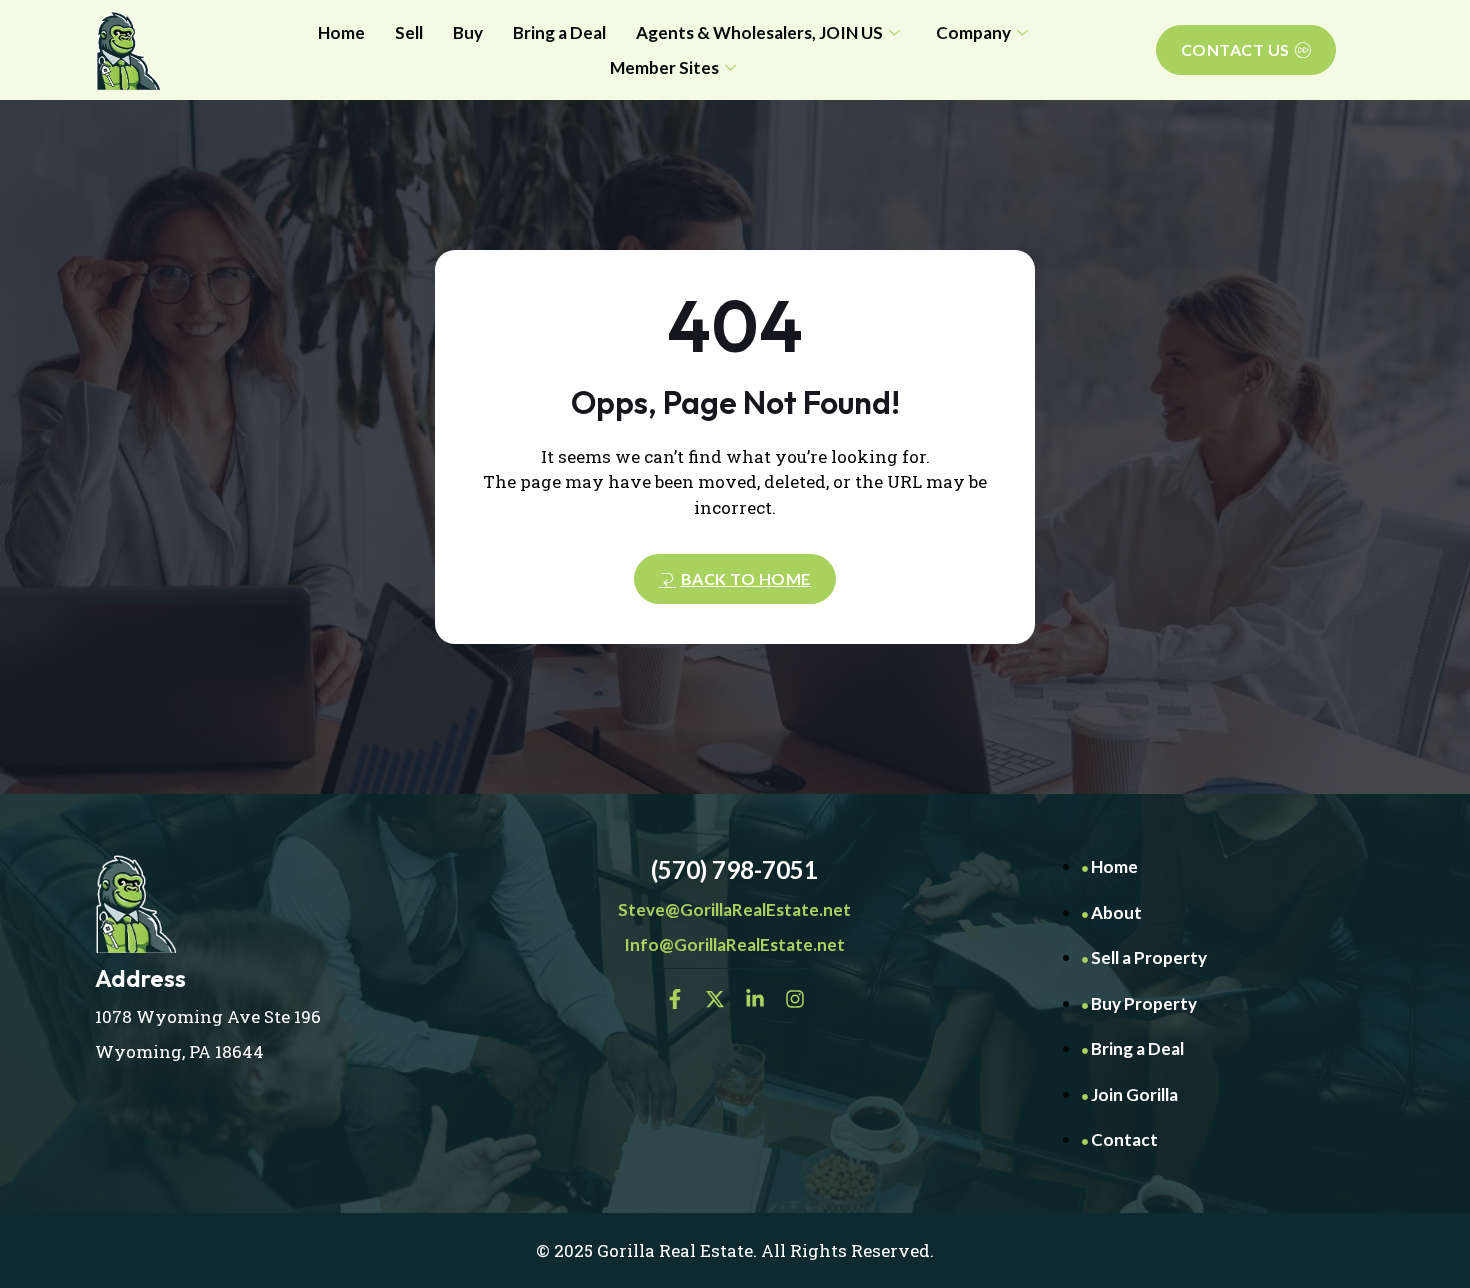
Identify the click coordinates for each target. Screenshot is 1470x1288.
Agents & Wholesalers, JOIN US (759, 32)
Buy (468, 32)
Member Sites (664, 67)
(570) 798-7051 (734, 869)
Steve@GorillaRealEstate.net (734, 909)
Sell (409, 32)
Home (341, 32)
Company (973, 32)
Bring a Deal (559, 32)
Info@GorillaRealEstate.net (734, 944)
